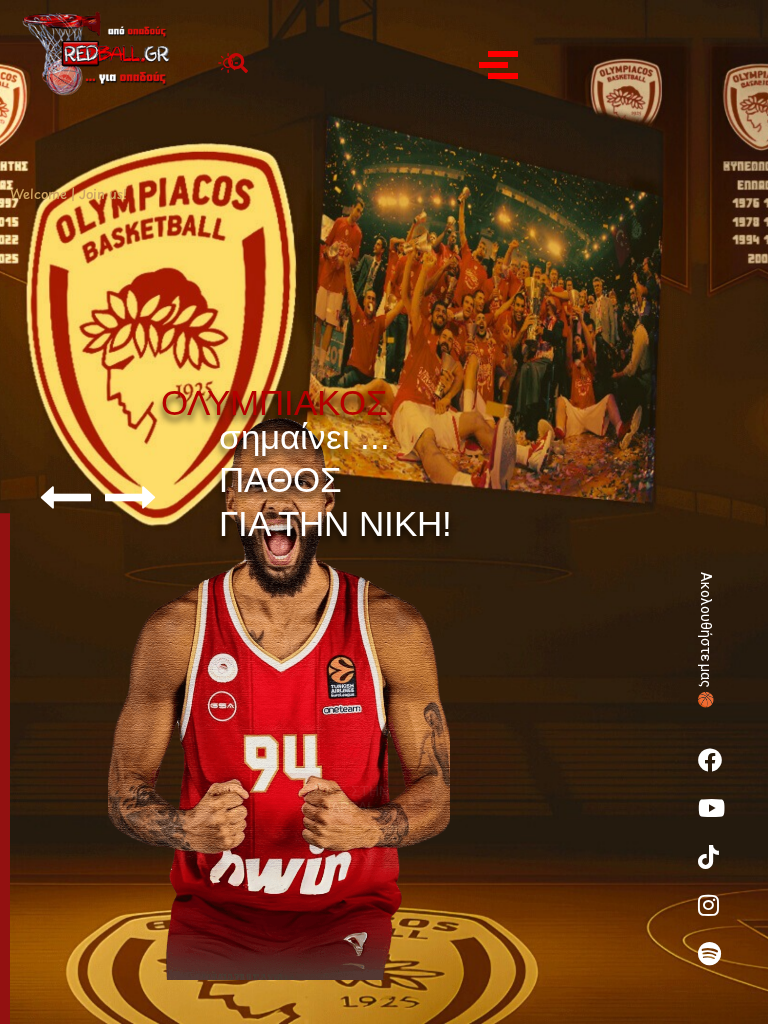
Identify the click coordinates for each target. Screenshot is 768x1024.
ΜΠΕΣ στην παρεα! (348, 770)
